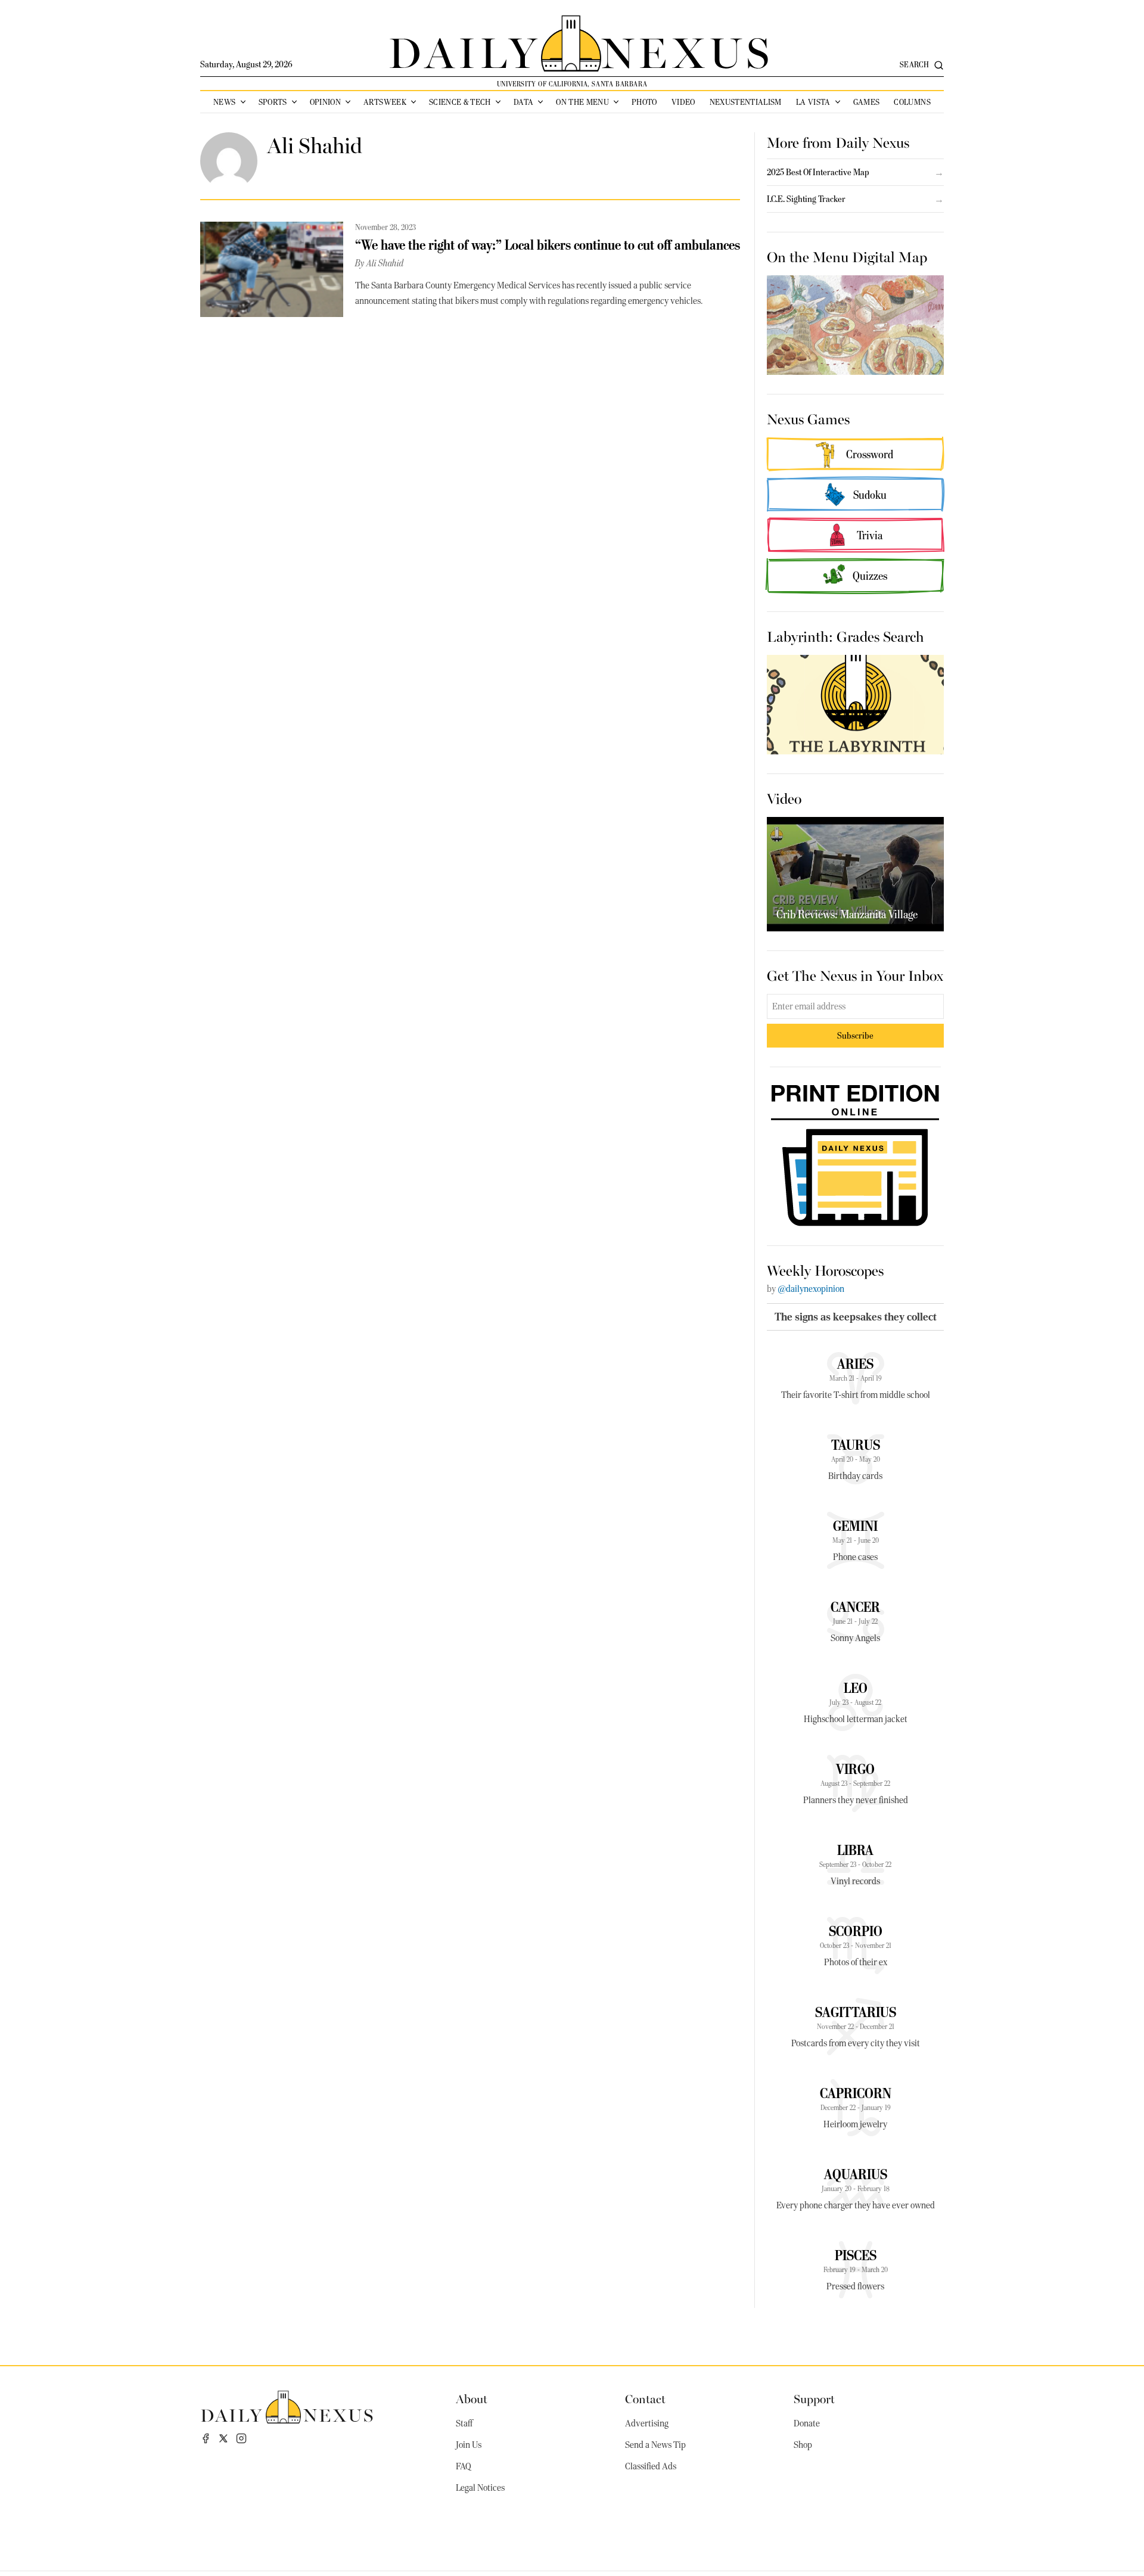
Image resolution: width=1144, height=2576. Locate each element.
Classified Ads (651, 2466)
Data (523, 102)
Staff (464, 2423)
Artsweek (385, 102)
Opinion (325, 102)
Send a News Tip (655, 2445)
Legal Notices (480, 2488)
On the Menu (582, 102)
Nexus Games (808, 418)
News (224, 102)
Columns (912, 102)
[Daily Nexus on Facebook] (206, 2438)
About (472, 2398)
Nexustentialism (746, 102)
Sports (273, 102)
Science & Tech (460, 102)
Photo (644, 102)
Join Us (469, 2445)
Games (867, 102)
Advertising (647, 2423)
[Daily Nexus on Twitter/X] (223, 2438)
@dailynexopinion (811, 1289)
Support (814, 2398)
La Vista (813, 102)
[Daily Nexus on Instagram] (241, 2438)
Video (683, 102)
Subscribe (855, 1035)
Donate (807, 2423)
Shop (803, 2445)
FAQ (464, 2466)
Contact (645, 2398)
